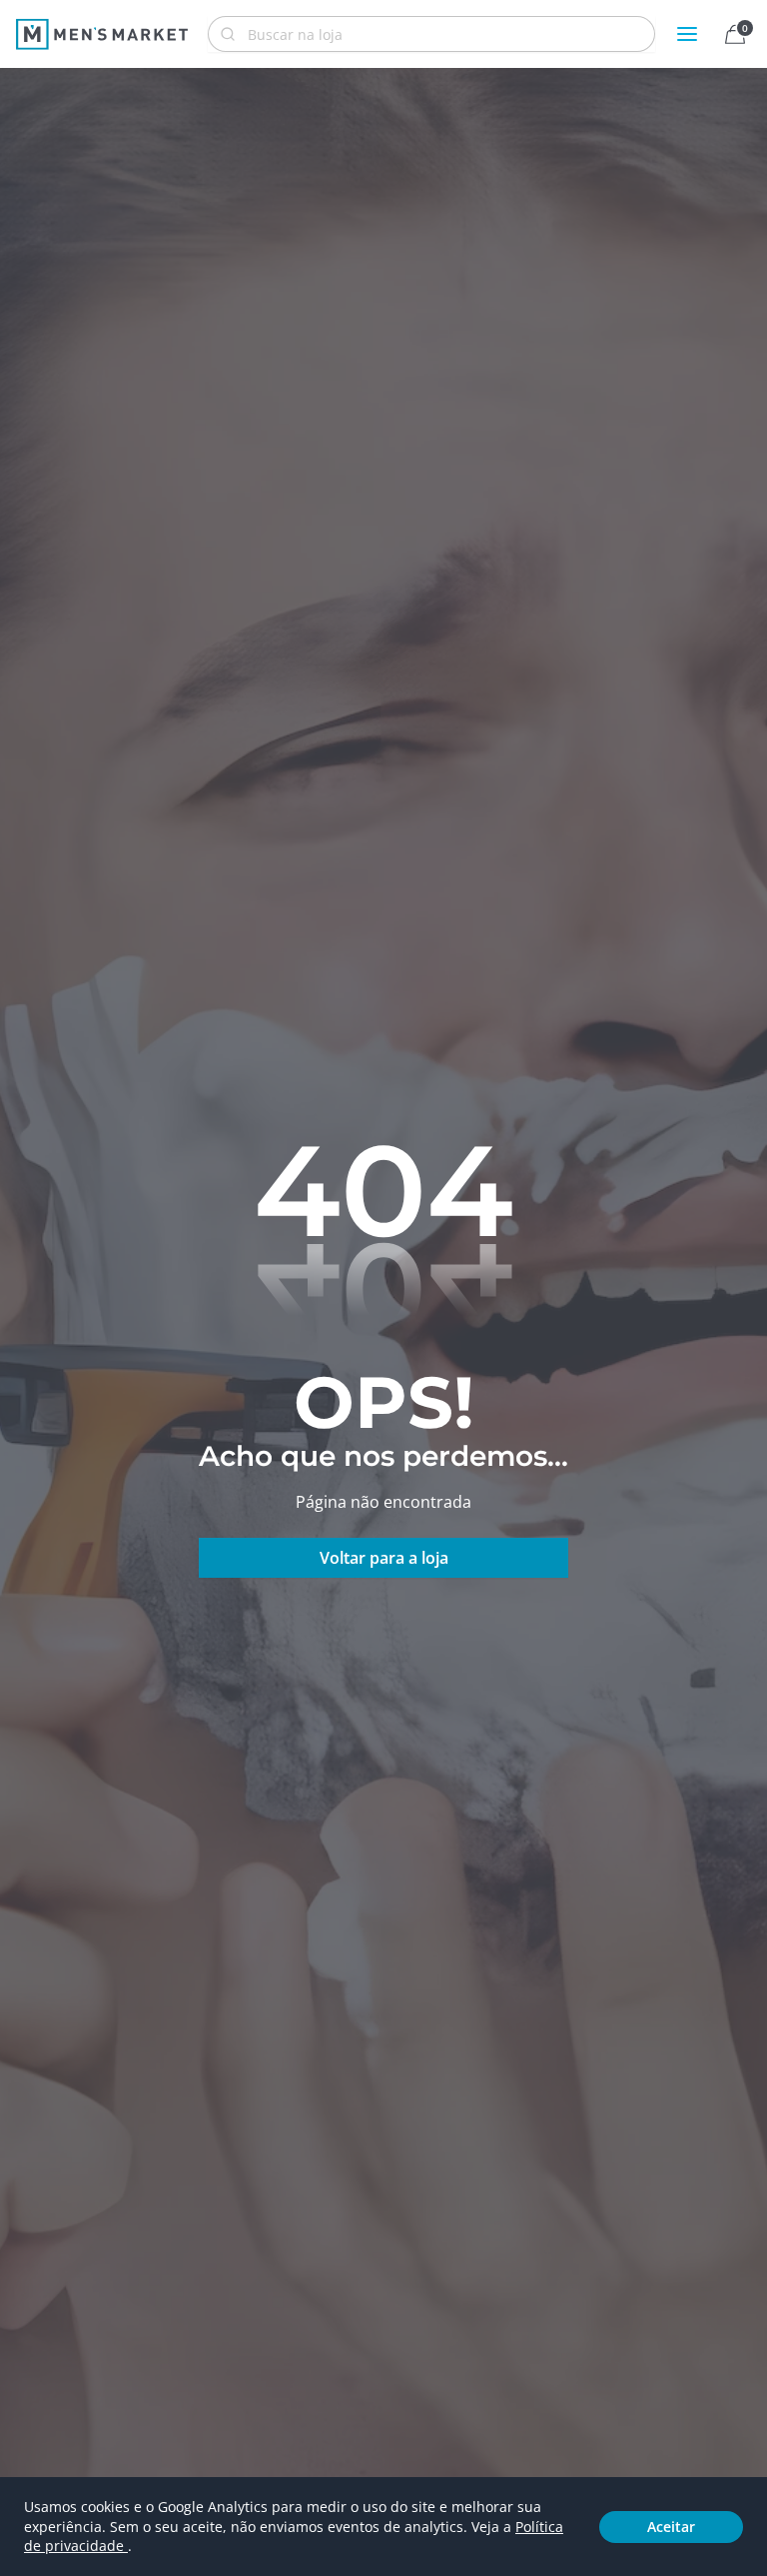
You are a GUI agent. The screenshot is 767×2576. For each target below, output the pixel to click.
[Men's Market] (102, 34)
